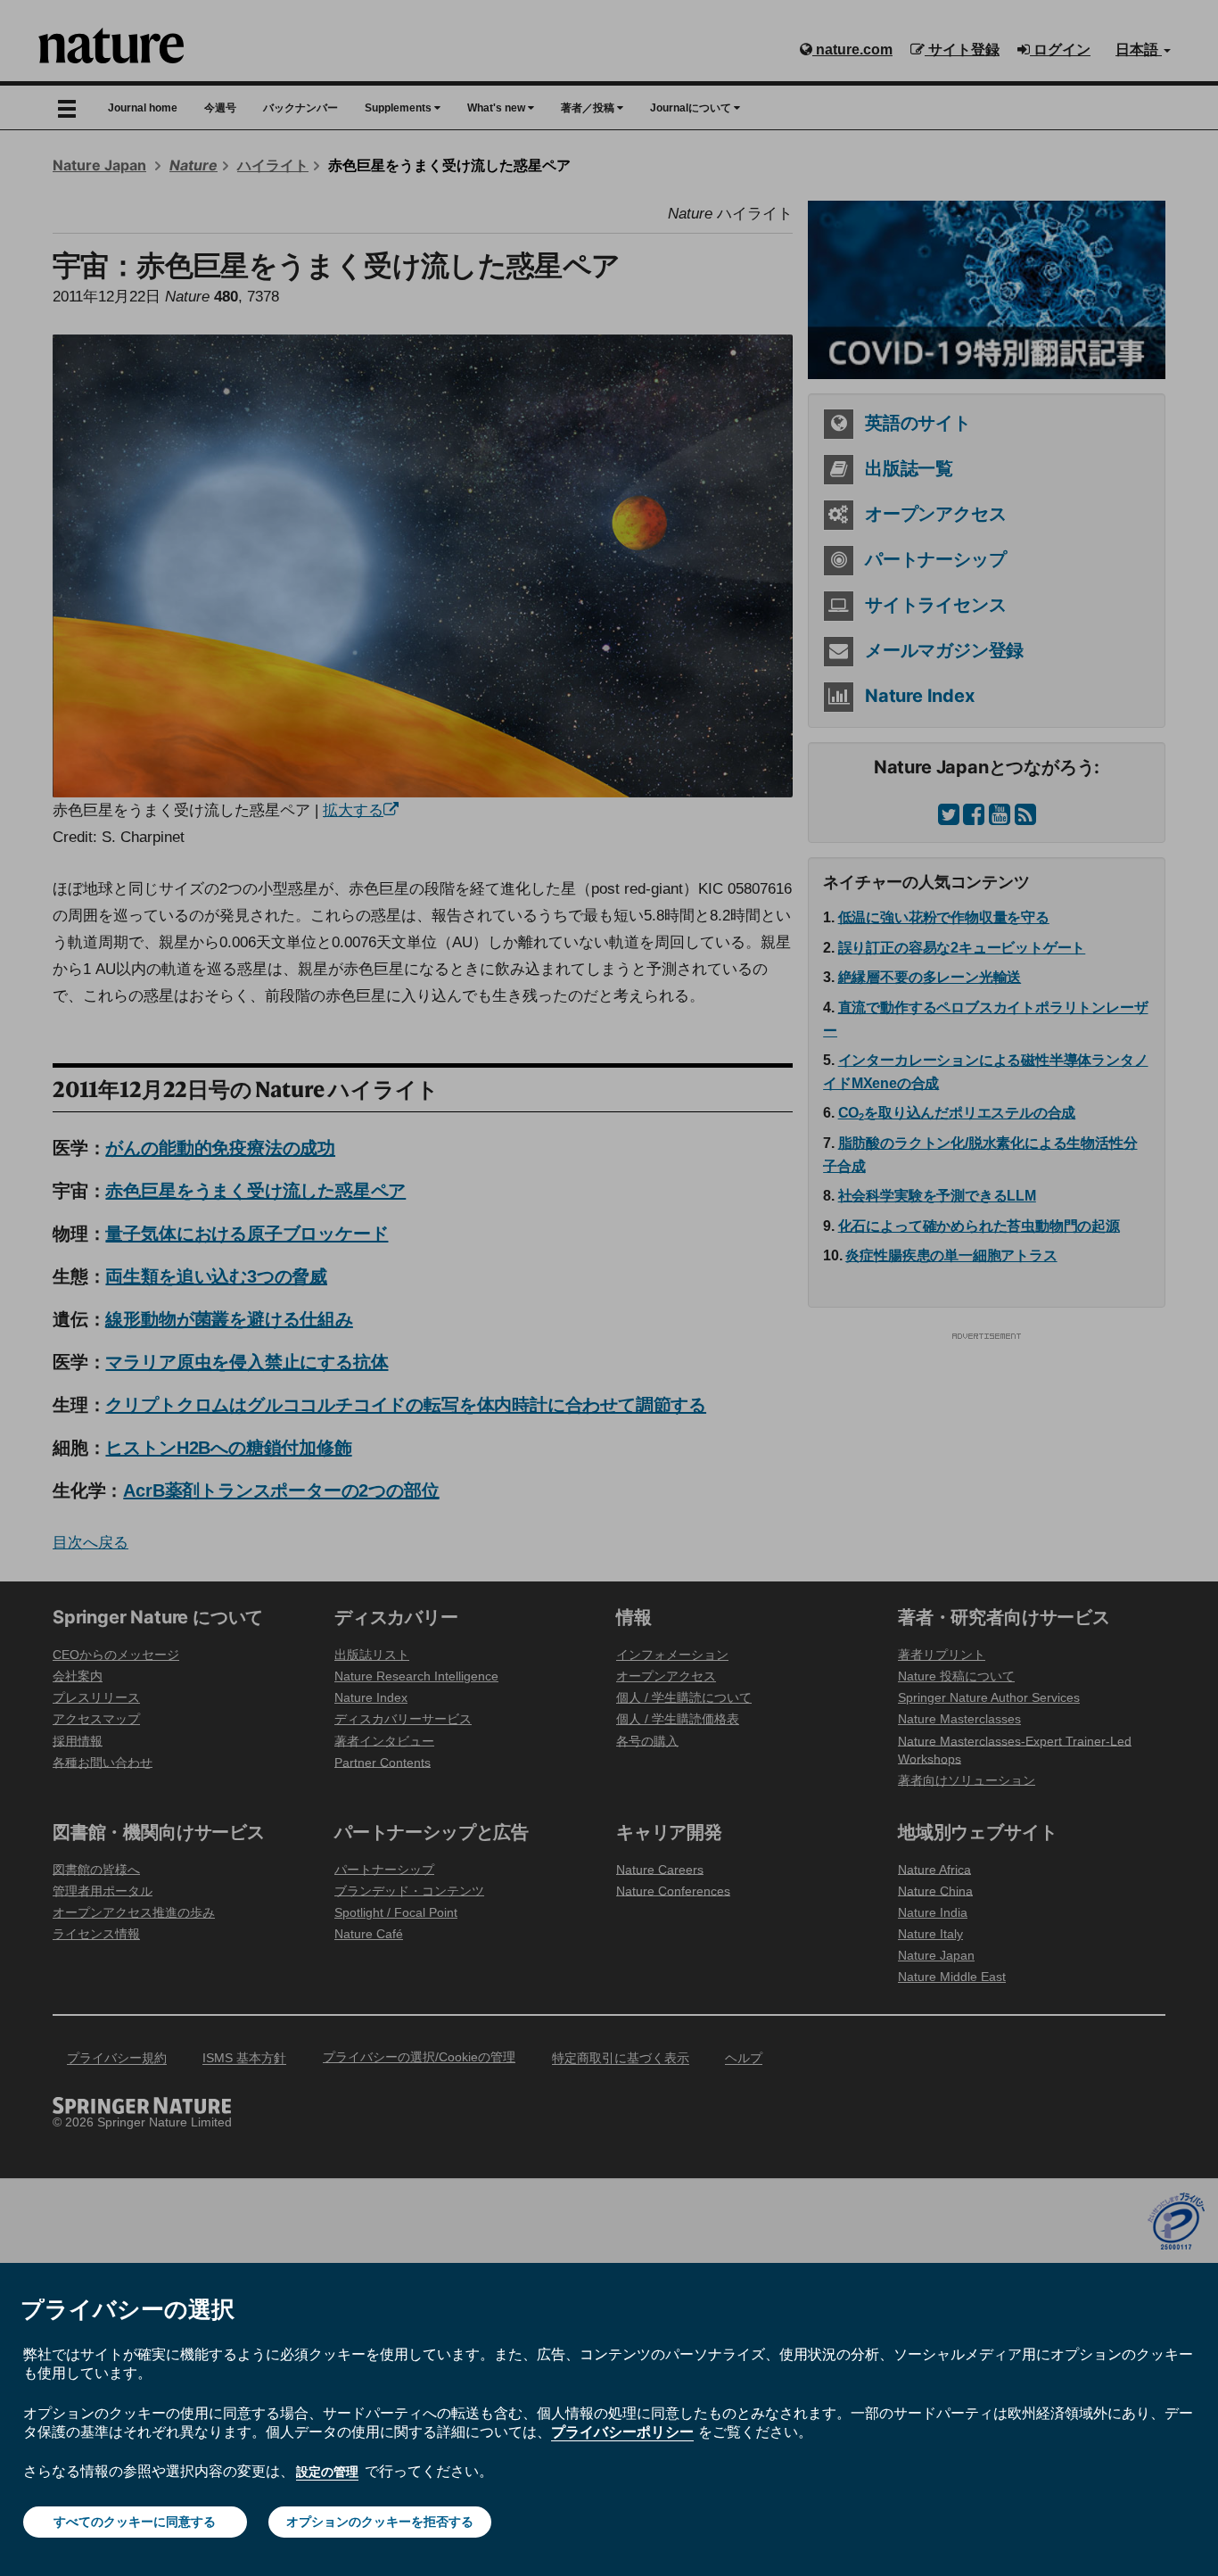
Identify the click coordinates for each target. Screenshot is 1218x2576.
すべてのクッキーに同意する (135, 2522)
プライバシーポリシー (622, 2432)
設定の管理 (327, 2472)
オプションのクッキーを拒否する (380, 2522)
